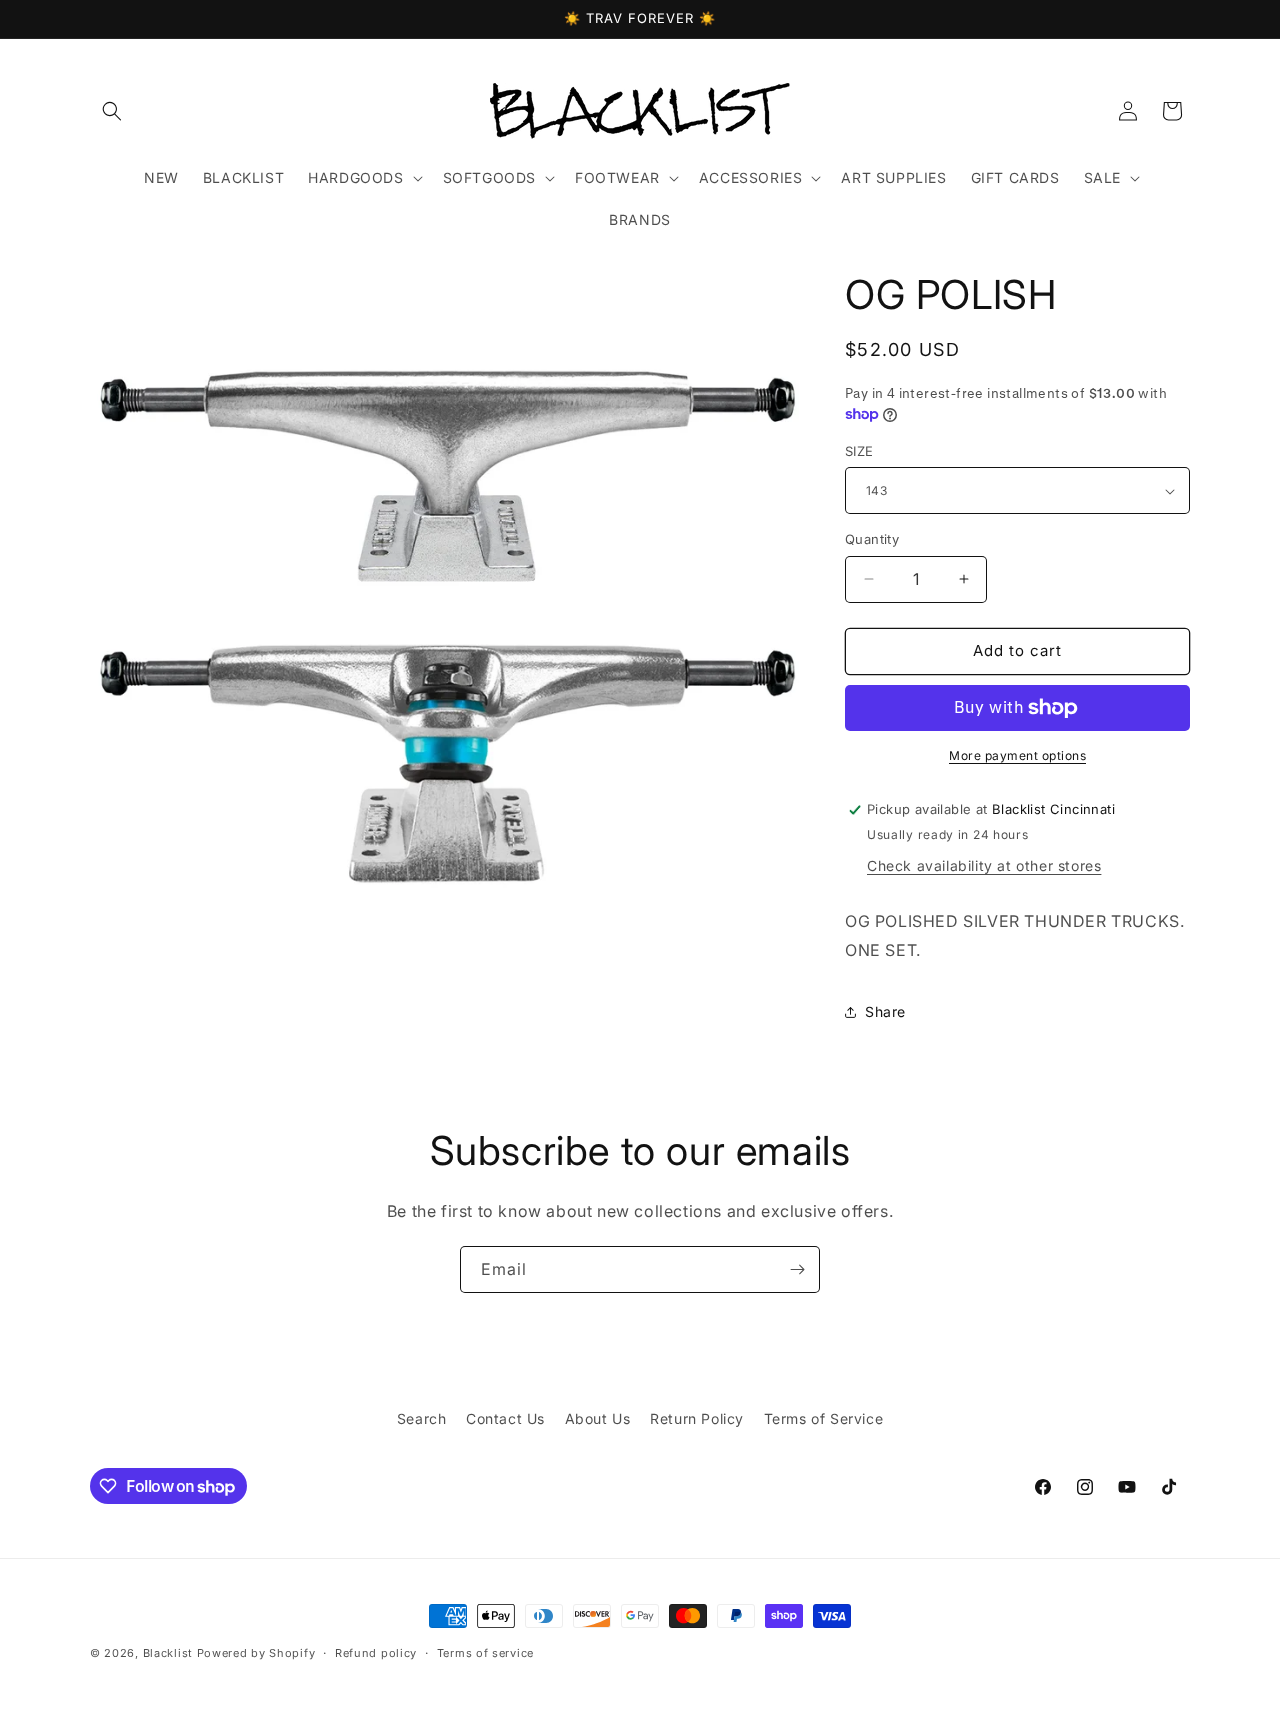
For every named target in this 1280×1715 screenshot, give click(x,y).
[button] (112, 111)
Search (422, 1418)
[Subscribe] (797, 1269)
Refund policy (376, 1653)
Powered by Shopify (256, 1653)
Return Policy (697, 1418)
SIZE (859, 451)
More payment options (1017, 755)
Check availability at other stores (984, 865)
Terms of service (485, 1653)
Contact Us (505, 1418)
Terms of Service (824, 1418)
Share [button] (885, 1011)
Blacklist (168, 1653)
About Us (598, 1418)
